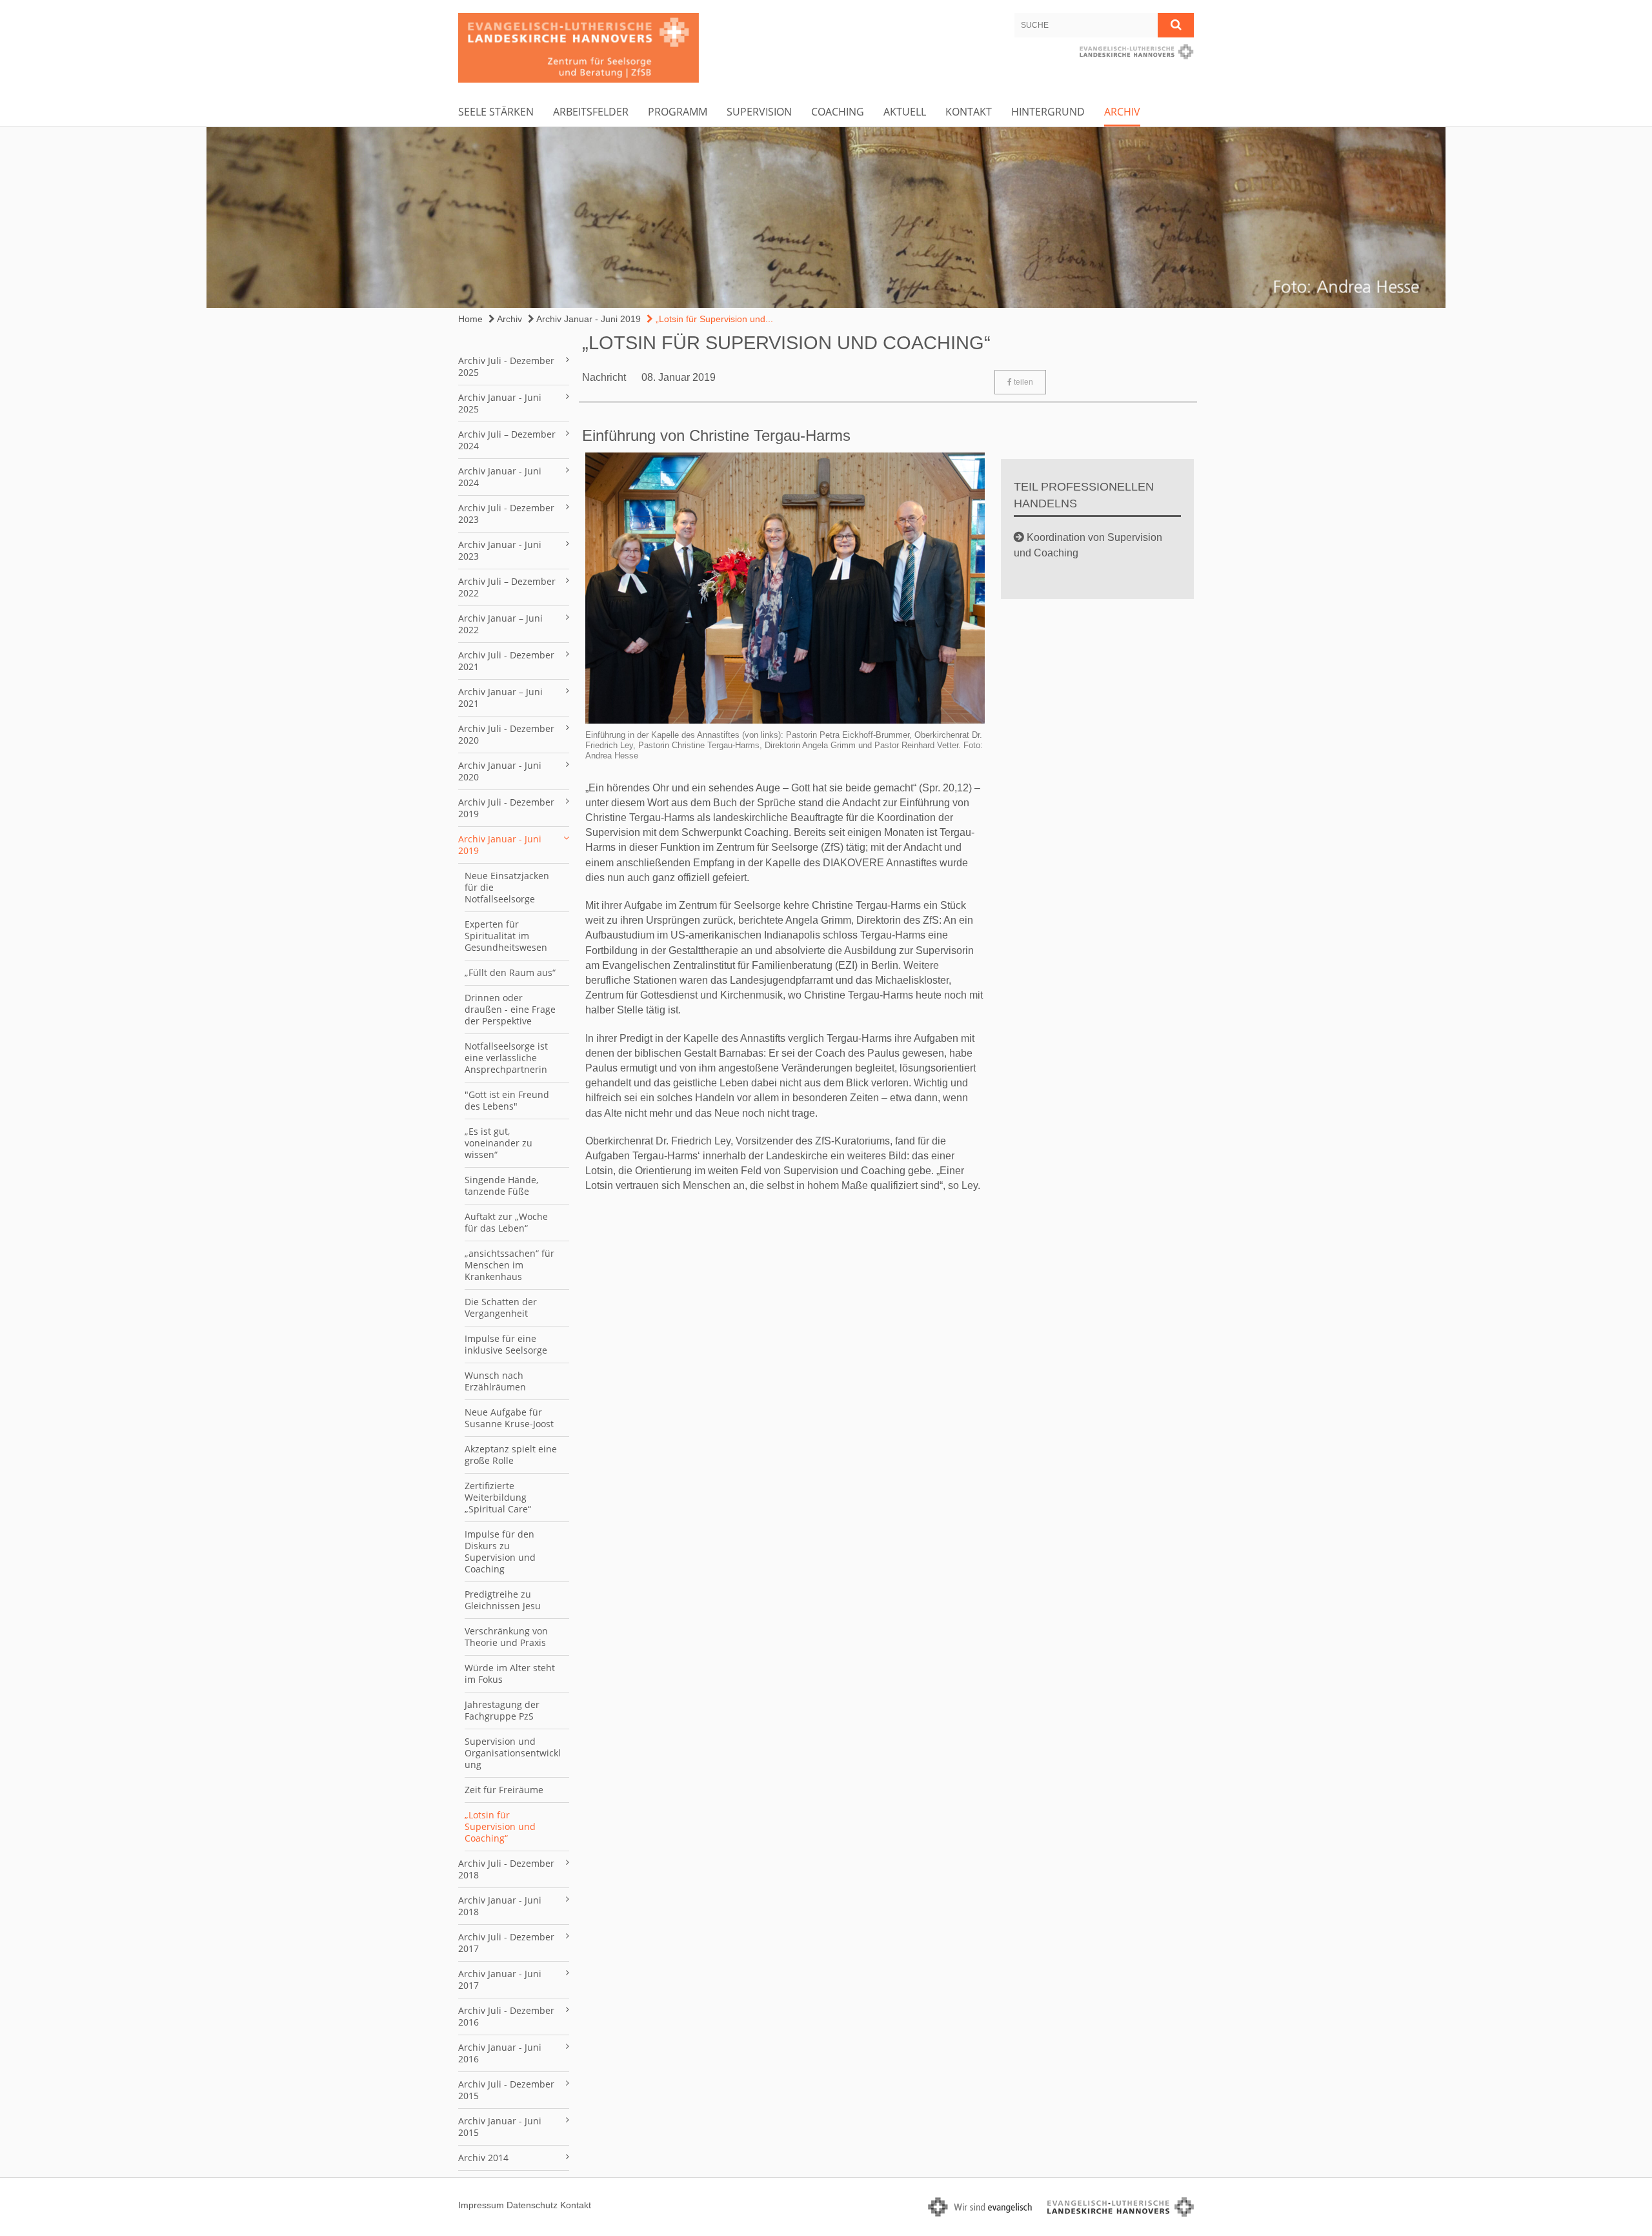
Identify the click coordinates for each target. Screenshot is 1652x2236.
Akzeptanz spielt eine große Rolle (511, 1455)
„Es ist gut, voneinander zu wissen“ (499, 1143)
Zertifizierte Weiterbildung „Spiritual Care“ (498, 1497)
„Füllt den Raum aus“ (510, 972)
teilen (1022, 382)
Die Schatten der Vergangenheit (501, 1307)
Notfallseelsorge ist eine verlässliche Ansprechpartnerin (506, 1058)
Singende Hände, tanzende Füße (501, 1185)
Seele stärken (496, 112)
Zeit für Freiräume (504, 1790)
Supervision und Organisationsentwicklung (513, 1753)
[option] (826, 218)
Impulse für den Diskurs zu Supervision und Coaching (500, 1551)
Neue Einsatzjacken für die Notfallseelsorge (507, 887)
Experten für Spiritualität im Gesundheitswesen (506, 936)
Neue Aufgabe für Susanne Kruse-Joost (509, 1418)
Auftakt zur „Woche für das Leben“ (506, 1222)
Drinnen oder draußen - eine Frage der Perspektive (510, 1009)
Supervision (759, 112)
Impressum (481, 2205)
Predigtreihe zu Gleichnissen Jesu (503, 1600)
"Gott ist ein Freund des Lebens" (507, 1100)
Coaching (838, 112)
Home (470, 319)
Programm (678, 112)
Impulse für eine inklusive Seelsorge (506, 1344)
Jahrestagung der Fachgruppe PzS (502, 1710)
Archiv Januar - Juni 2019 (588, 319)
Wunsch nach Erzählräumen (495, 1381)
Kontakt (969, 112)
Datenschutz (532, 2205)
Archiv (1122, 112)
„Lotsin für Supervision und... (713, 319)
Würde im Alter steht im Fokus (510, 1673)
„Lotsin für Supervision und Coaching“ (500, 1826)
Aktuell (905, 112)
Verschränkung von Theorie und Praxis (506, 1637)
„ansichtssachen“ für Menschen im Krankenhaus (509, 1265)
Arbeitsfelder (591, 112)
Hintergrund (1048, 112)
